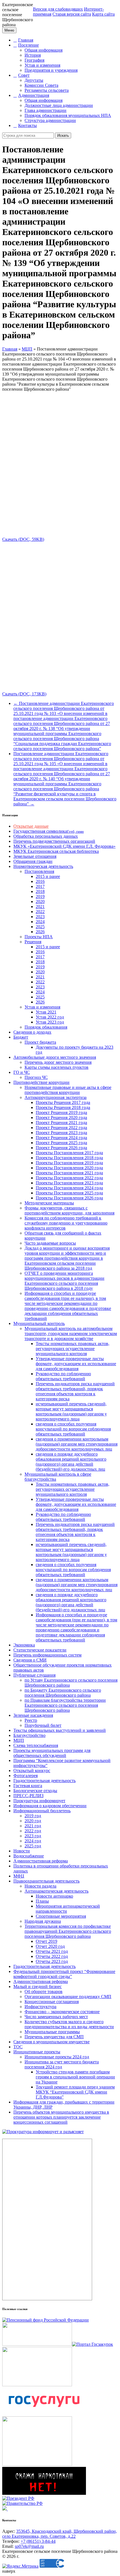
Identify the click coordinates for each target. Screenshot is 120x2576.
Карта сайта (103, 14)
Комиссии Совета (41, 85)
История (33, 55)
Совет (24, 75)
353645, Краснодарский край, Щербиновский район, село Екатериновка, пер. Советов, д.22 (60, 2534)
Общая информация (44, 50)
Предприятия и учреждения (51, 70)
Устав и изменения (42, 65)
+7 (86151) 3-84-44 (38, 2541)
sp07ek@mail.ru (29, 2546)
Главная (26, 40)
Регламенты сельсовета (47, 90)
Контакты (27, 125)
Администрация (34, 95)
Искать (63, 135)
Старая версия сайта (72, 14)
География (34, 60)
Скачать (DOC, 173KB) (24, 694)
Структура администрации (50, 120)
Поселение (28, 45)
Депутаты (34, 80)
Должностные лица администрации (59, 105)
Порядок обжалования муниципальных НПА (68, 115)
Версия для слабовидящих (58, 9)
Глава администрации (45, 110)
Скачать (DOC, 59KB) (23, 539)
